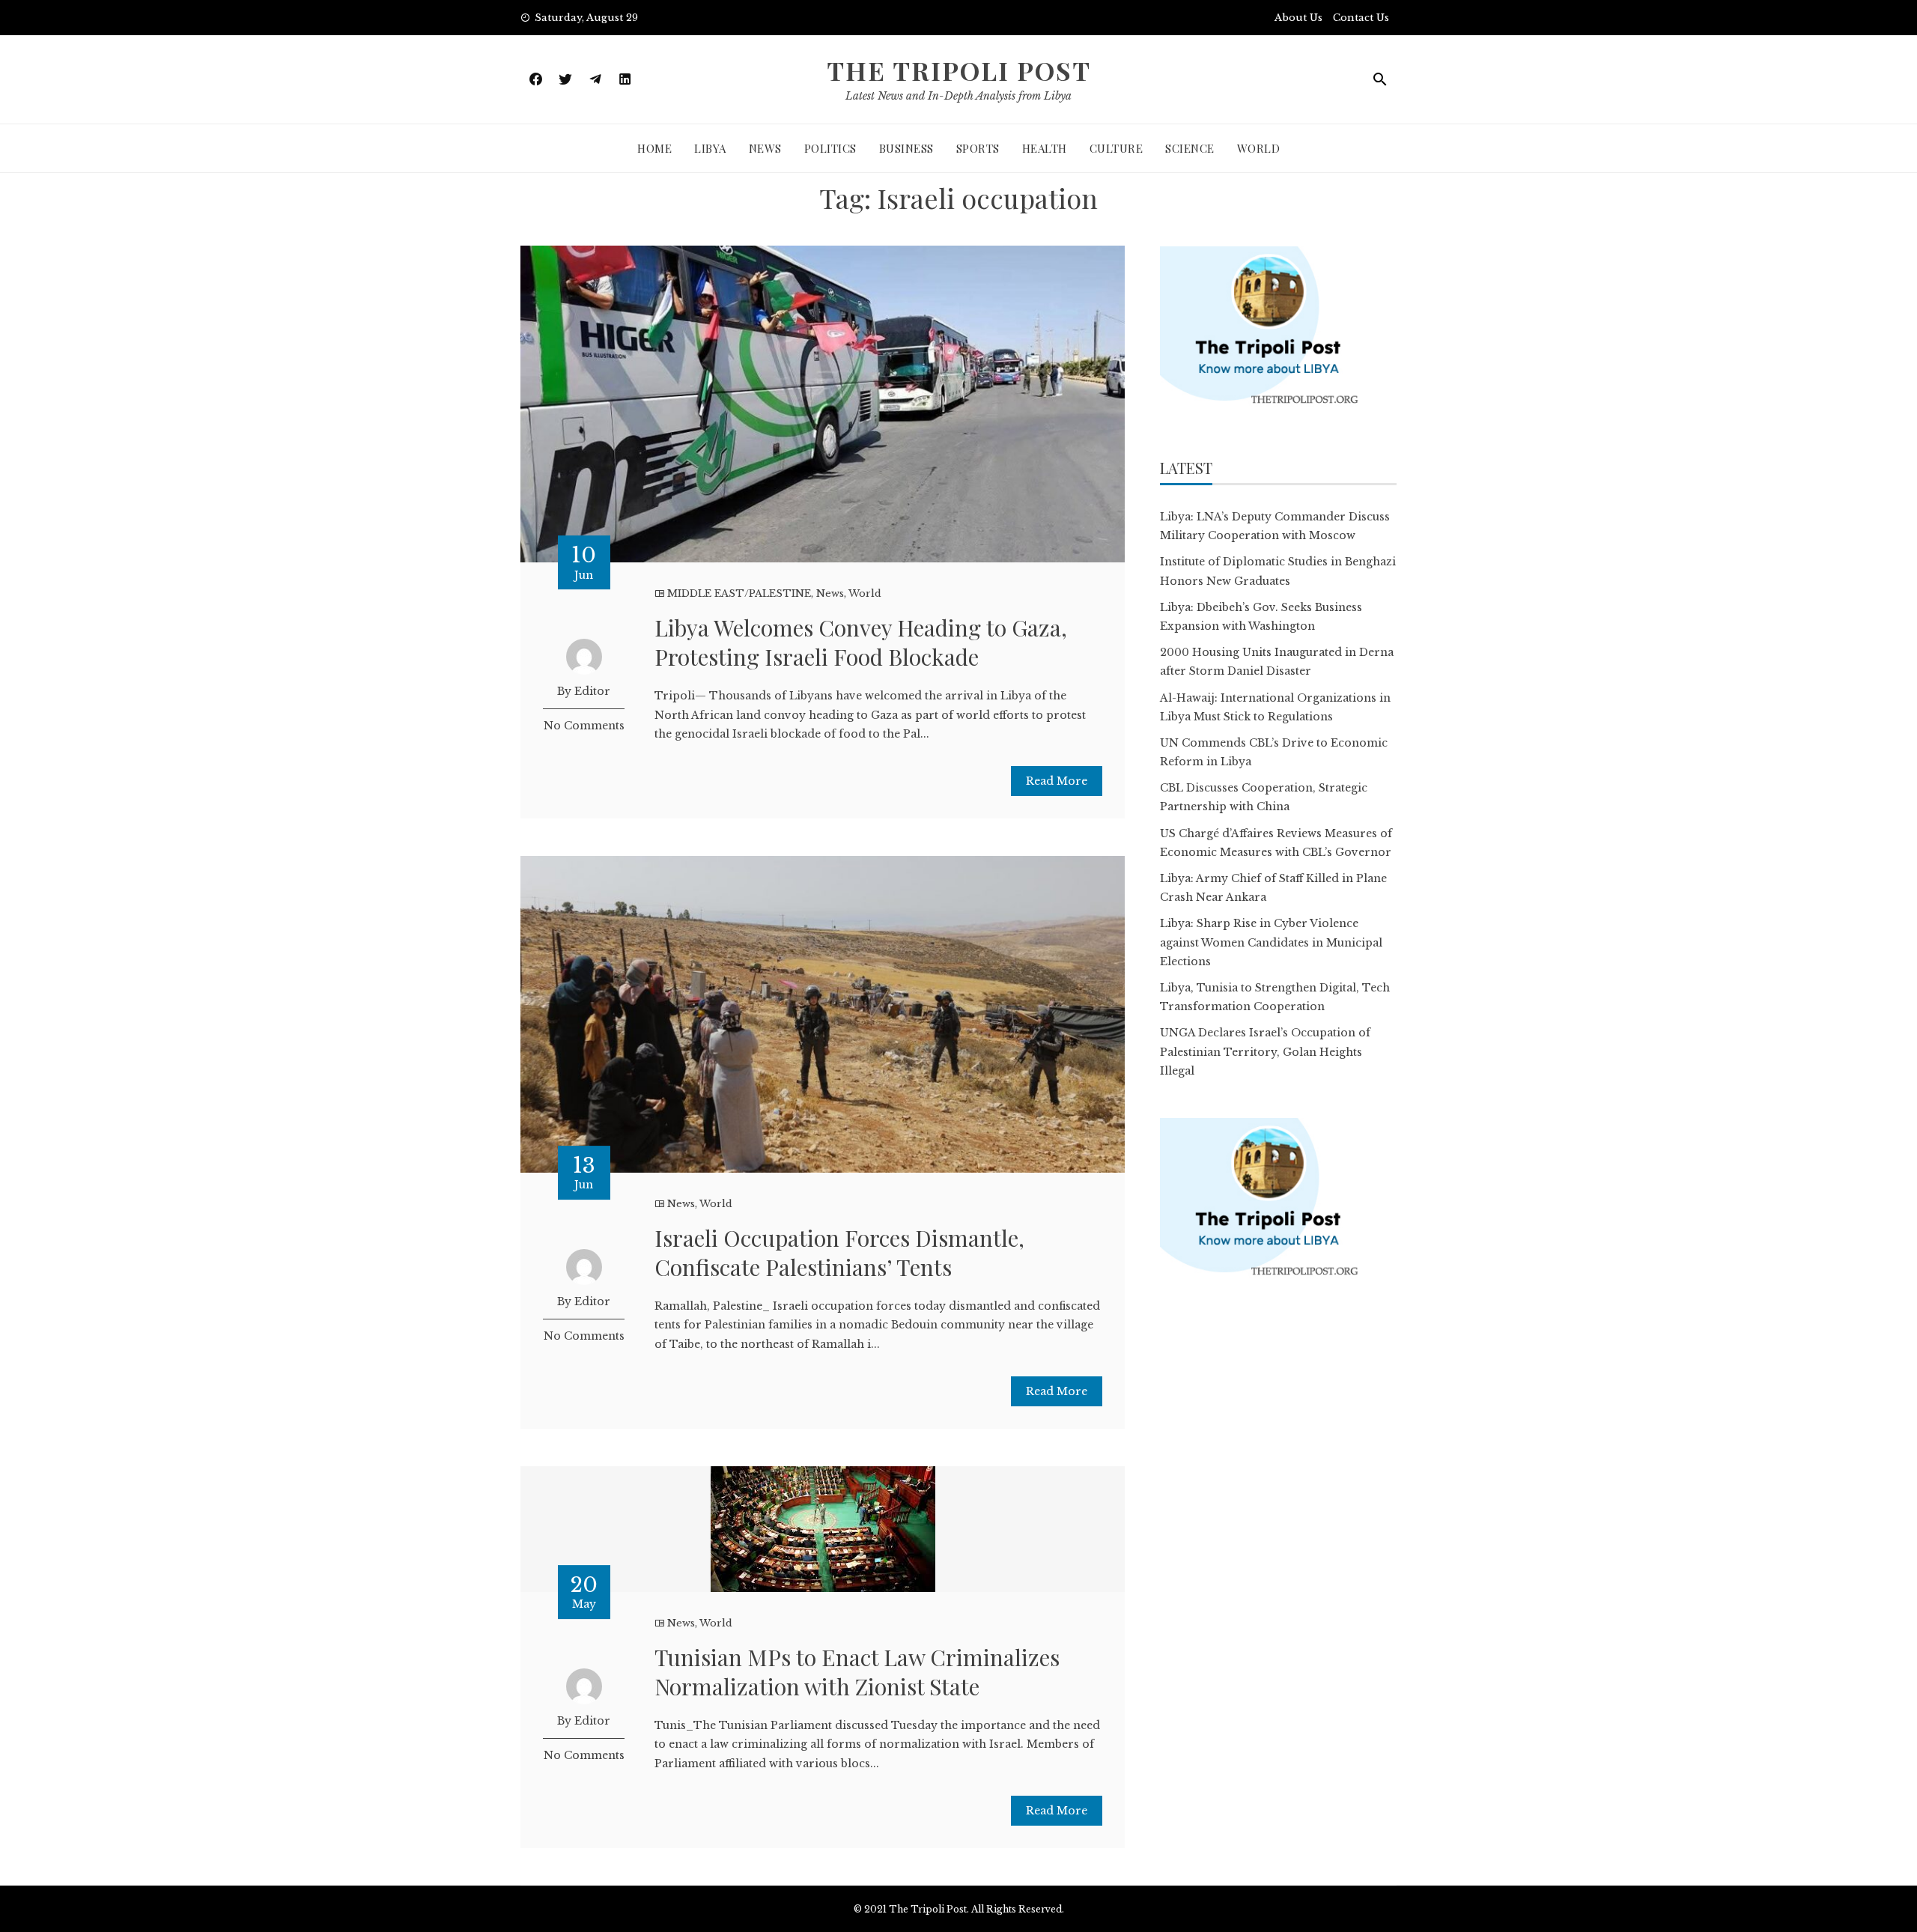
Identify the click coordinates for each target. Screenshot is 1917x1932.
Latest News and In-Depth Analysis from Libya (958, 96)
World (1259, 148)
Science (1190, 148)
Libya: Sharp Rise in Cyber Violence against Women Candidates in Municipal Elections (1271, 942)
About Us (1298, 18)
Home (654, 148)
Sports (978, 148)
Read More (1057, 781)
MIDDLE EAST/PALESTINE (739, 593)
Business (906, 148)
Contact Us (1361, 18)
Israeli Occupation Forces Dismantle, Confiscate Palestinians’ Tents (839, 1252)
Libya (710, 148)
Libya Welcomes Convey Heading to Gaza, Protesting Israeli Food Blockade (861, 642)
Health (1045, 148)
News (765, 148)
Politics (830, 148)
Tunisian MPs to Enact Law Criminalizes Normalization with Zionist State (857, 1672)
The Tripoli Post (959, 70)
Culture (1117, 148)
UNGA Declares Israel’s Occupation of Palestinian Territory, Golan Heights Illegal (1265, 1051)
